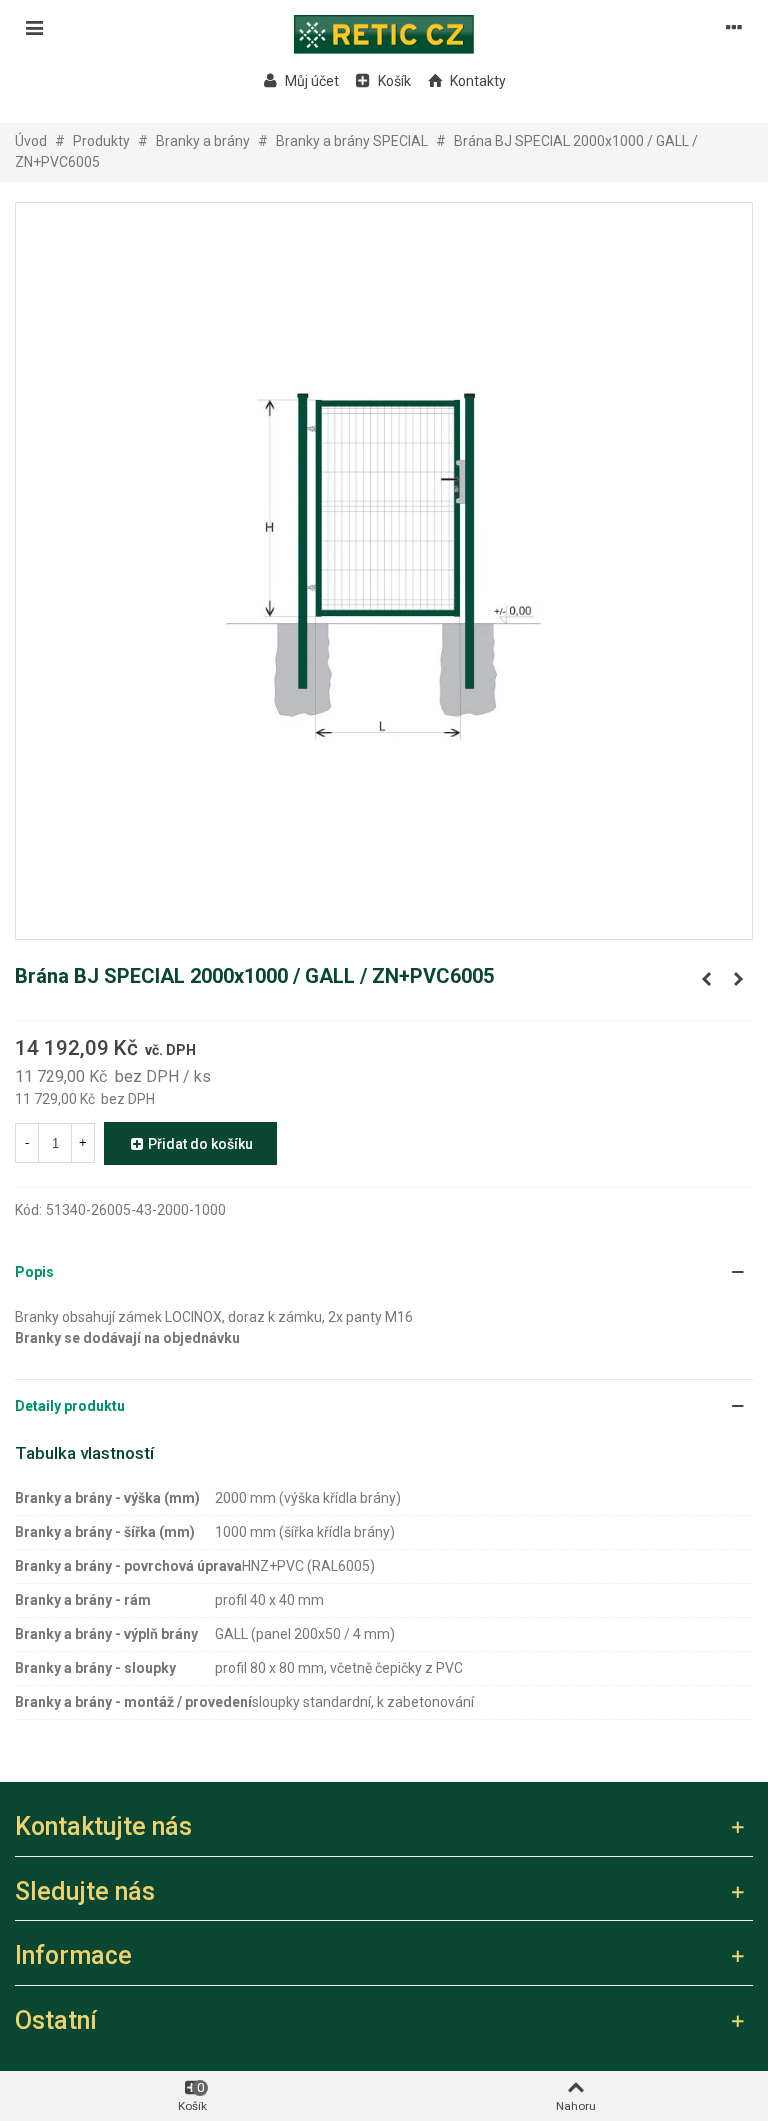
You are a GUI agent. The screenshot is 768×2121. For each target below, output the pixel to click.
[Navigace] (34, 27)
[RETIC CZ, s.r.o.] (384, 27)
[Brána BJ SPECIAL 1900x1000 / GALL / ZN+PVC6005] (706, 979)
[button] (384, 1272)
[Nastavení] (734, 27)
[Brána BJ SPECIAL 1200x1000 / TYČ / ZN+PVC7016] (738, 979)
